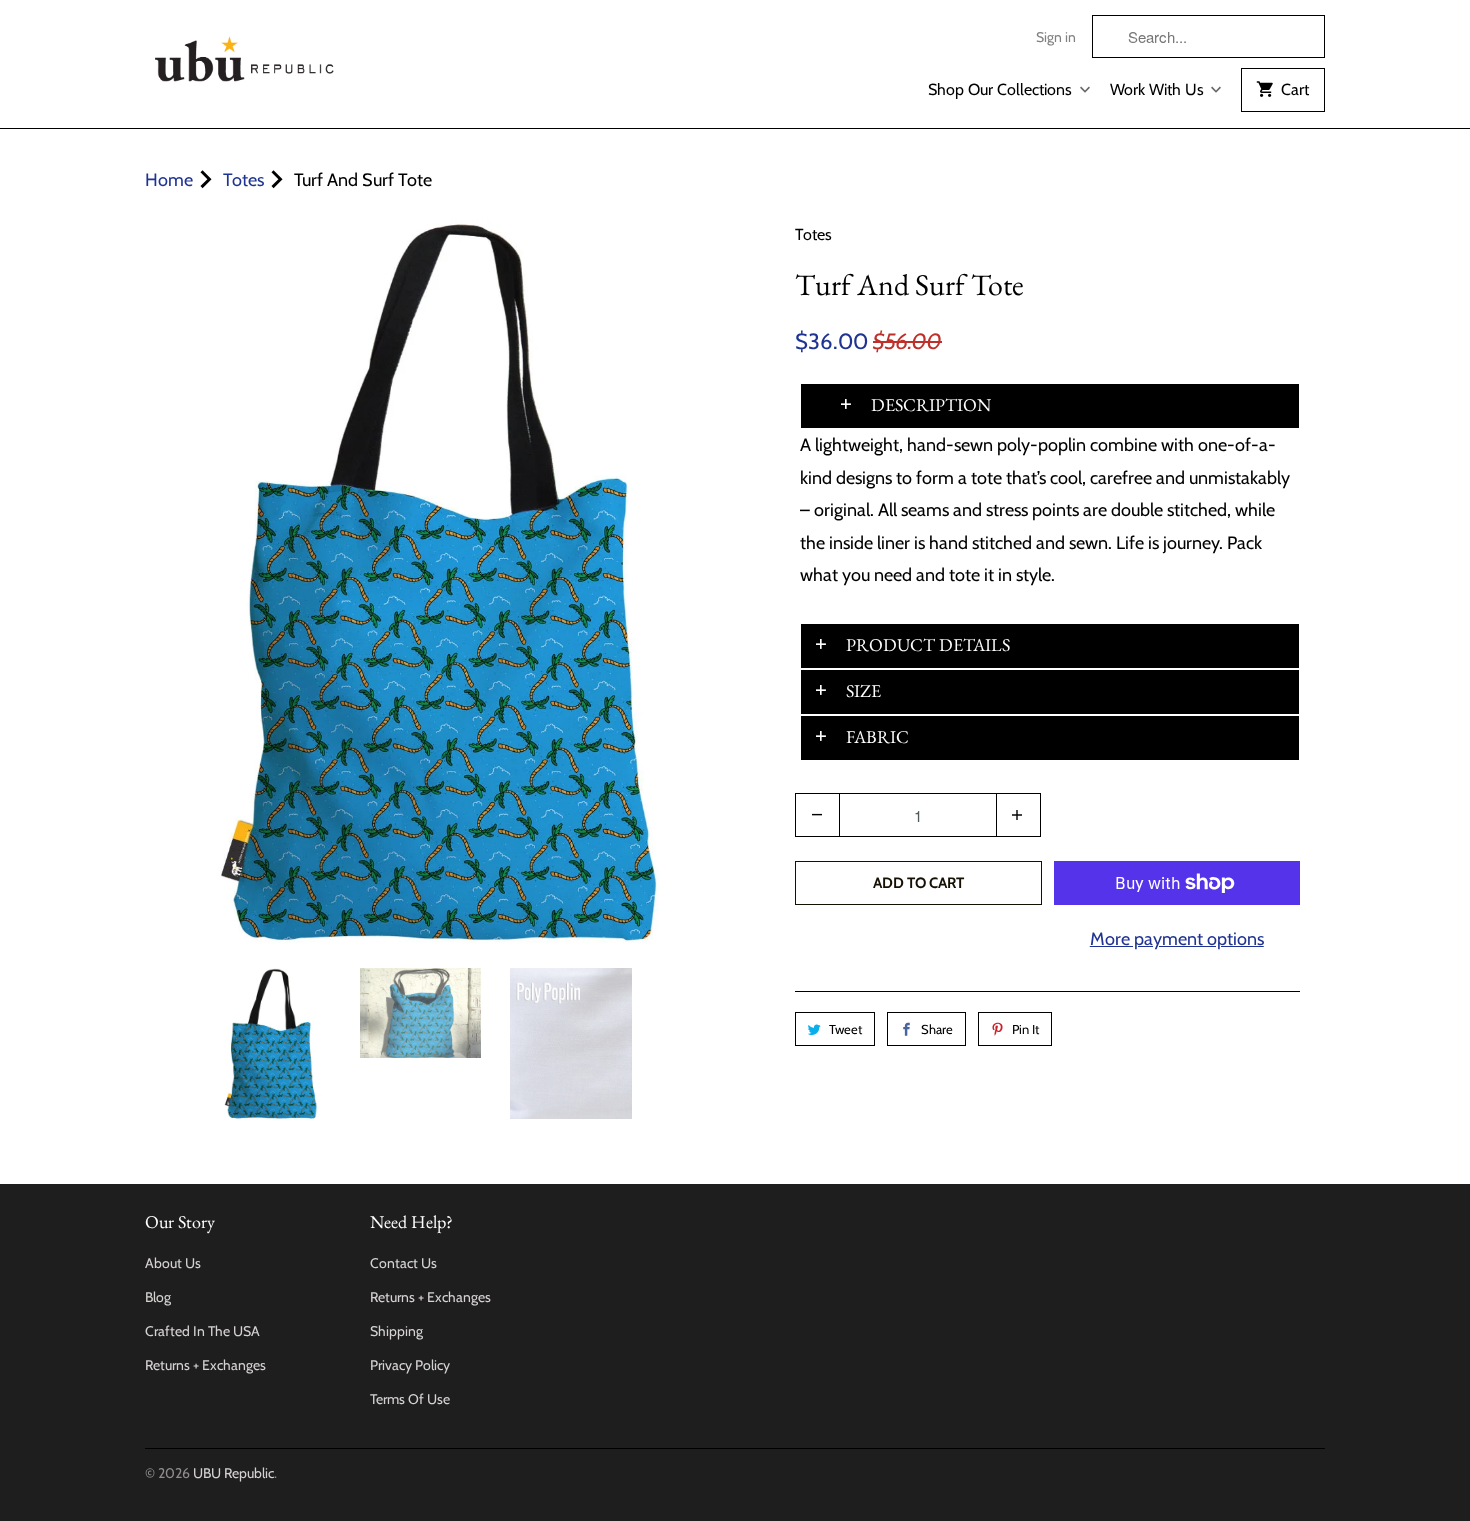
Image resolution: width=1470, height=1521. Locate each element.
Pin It (1025, 1029)
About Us (173, 1263)
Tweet (845, 1029)
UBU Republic (233, 1473)
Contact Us (403, 1263)
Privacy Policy (410, 1365)
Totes (813, 234)
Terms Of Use (410, 1399)
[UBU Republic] (245, 55)
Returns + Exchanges (205, 1365)
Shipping (396, 1331)
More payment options (1177, 939)
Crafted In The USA (202, 1331)
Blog (158, 1297)
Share (937, 1029)
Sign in (1056, 37)
